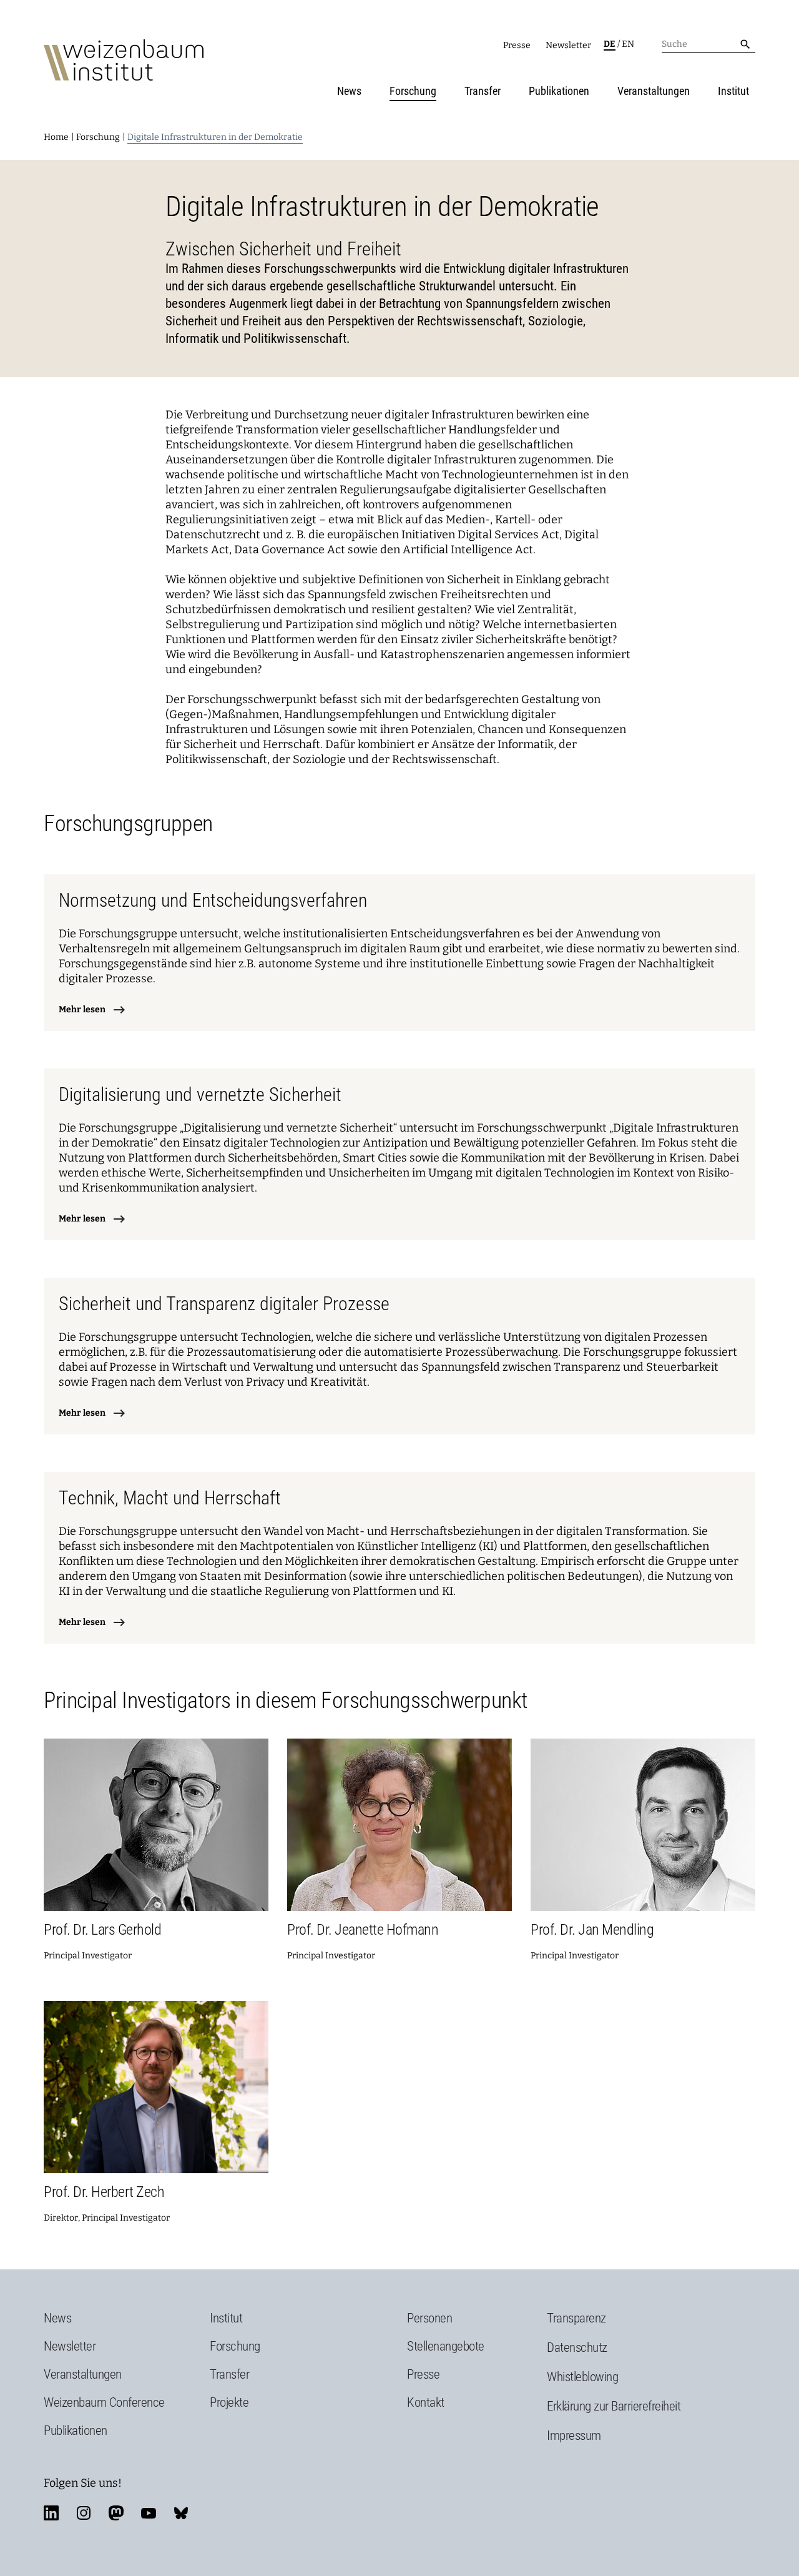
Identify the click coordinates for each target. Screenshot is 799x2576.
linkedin (51, 2513)
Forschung (413, 91)
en (628, 44)
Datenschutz (577, 2347)
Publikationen (559, 91)
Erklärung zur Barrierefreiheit (614, 2406)
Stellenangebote (446, 2346)
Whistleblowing (582, 2377)
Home (56, 137)
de (610, 44)
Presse (517, 45)
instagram (84, 2513)
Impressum (574, 2435)
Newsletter (568, 45)
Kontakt (426, 2402)
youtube (149, 2513)
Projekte (229, 2402)
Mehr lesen (82, 1009)
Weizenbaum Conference (104, 2402)
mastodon (116, 2513)
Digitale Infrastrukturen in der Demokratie (215, 137)
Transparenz (576, 2318)
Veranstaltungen (654, 91)
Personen (429, 2318)
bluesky (181, 2513)
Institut (733, 91)
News (349, 91)
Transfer (483, 91)
